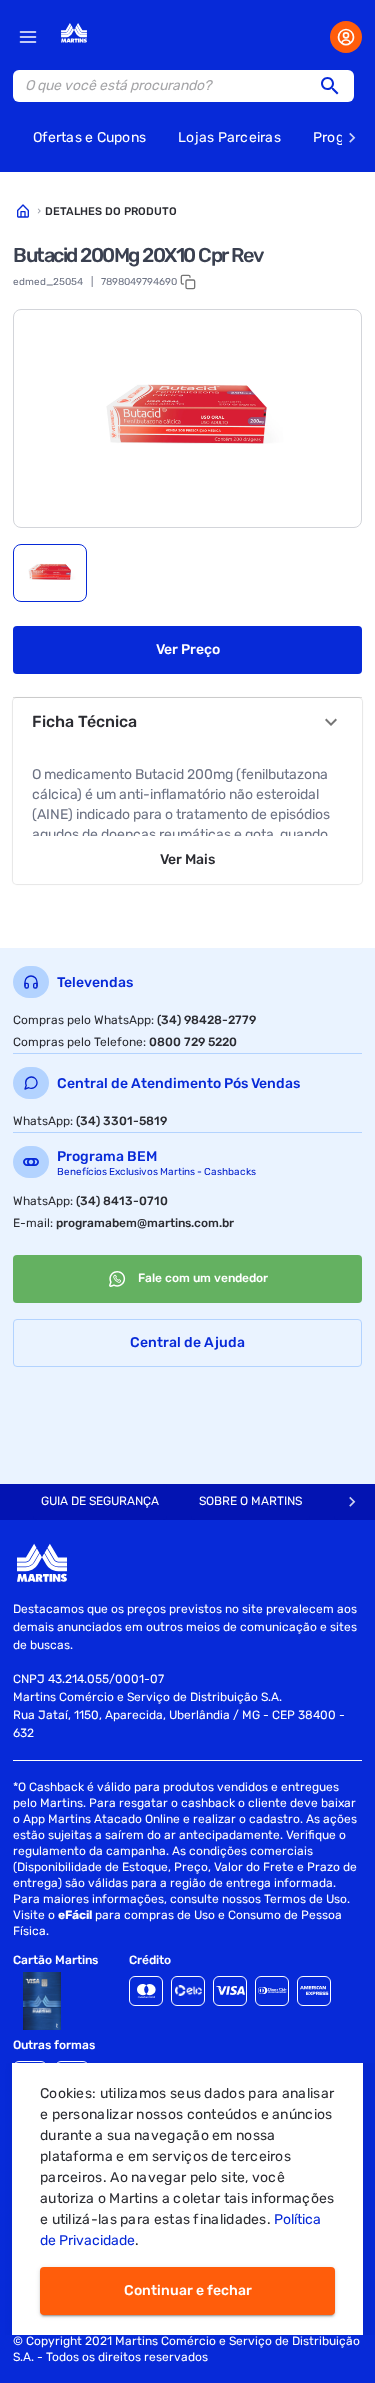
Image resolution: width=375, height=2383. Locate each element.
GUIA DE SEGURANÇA (100, 1501)
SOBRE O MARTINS (250, 1501)
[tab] (50, 573)
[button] (336, 86)
